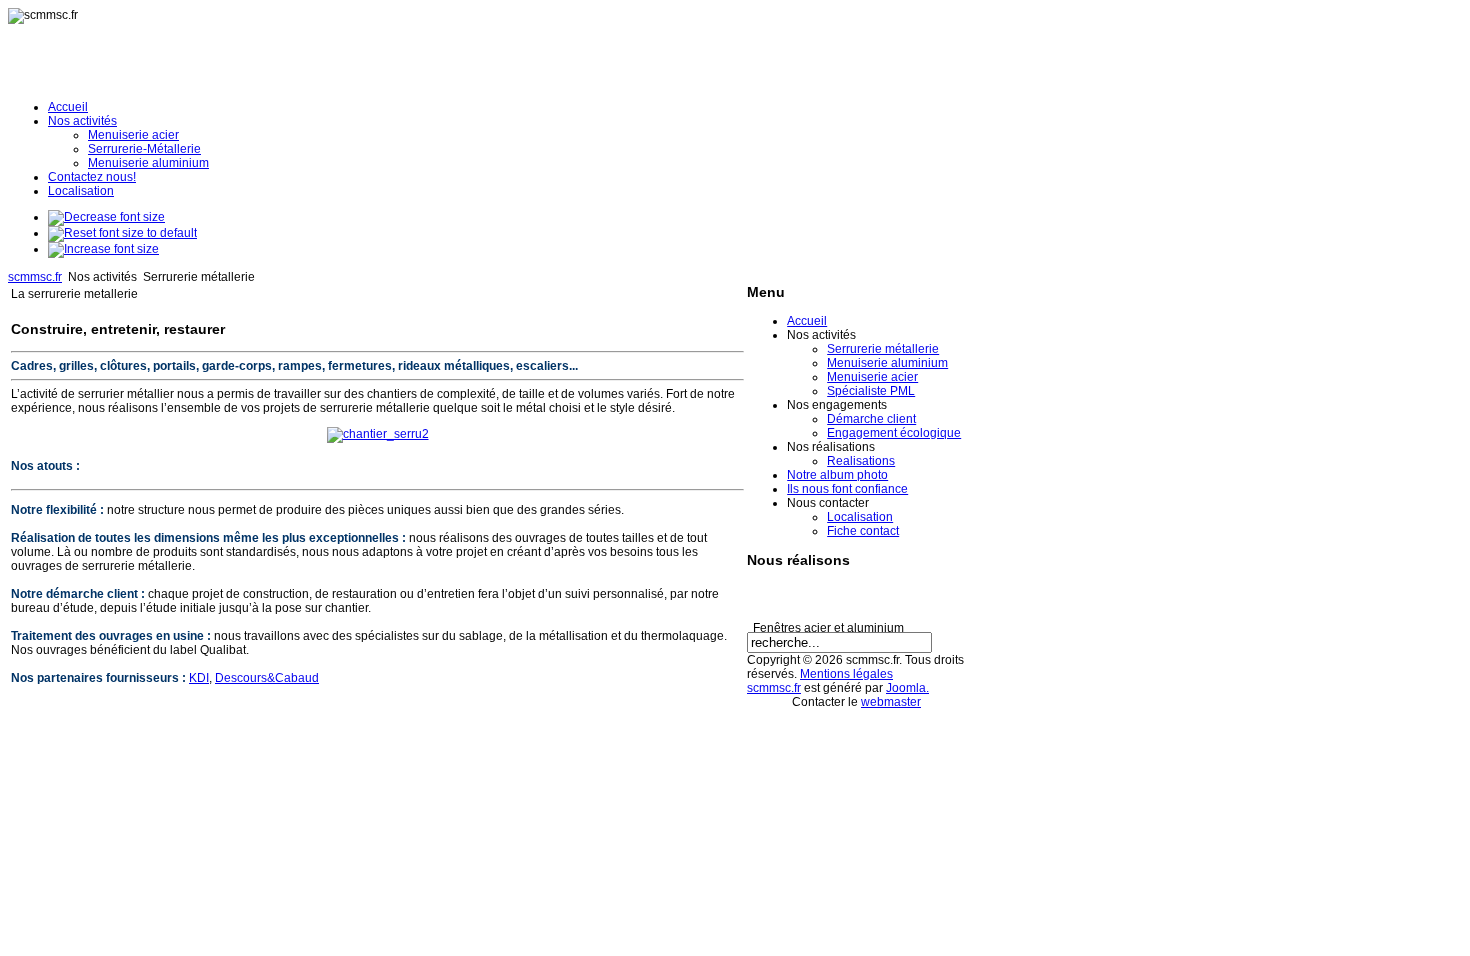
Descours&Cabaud (267, 678)
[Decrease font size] (106, 217)
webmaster (891, 702)
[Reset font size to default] (122, 233)
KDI (199, 678)
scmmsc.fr (35, 277)
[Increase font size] (103, 249)
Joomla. (907, 688)
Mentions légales (846, 674)
